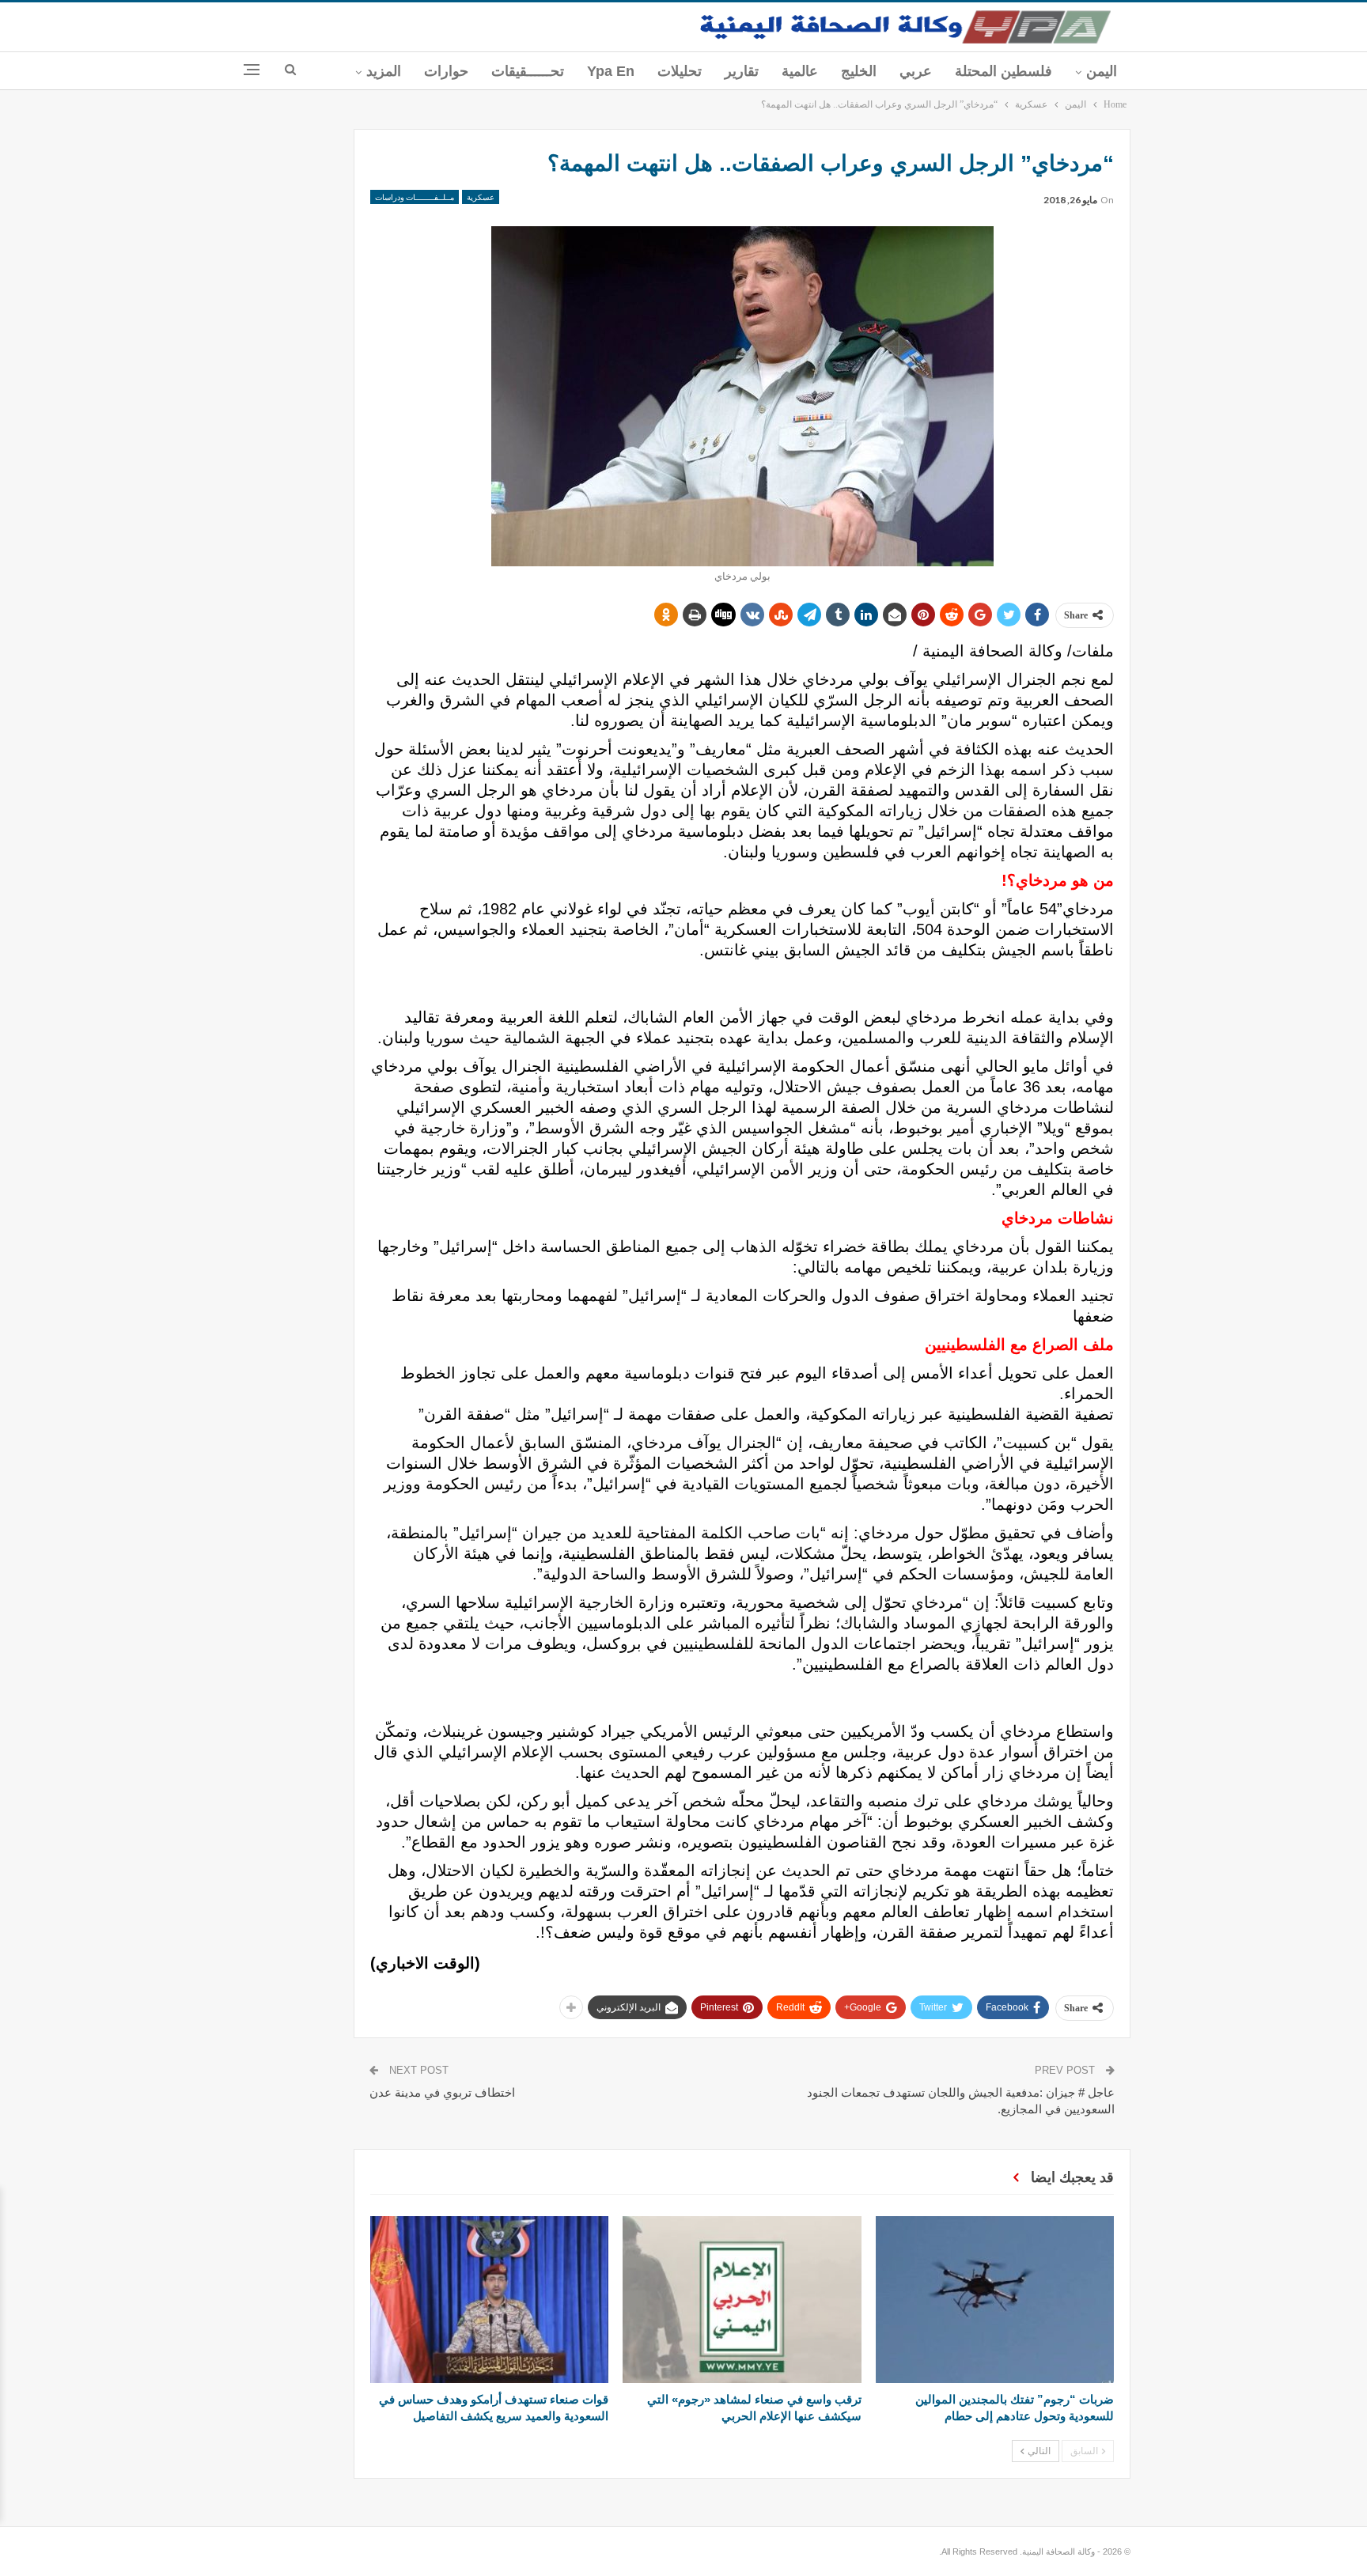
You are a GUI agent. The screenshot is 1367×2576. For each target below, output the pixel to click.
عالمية (800, 71)
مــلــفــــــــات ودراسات (415, 197)
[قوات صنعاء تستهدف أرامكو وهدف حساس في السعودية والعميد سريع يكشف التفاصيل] (489, 2300)
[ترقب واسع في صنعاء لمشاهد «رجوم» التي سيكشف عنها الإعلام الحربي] (742, 2300)
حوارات (446, 71)
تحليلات (680, 71)
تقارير (742, 71)
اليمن (1102, 71)
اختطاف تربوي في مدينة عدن (442, 2092)
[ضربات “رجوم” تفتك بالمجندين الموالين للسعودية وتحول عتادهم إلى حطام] (995, 2300)
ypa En (611, 71)
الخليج (859, 71)
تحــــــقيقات (528, 71)
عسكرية (481, 197)
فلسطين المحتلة (1003, 71)
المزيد (384, 71)
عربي (916, 71)
